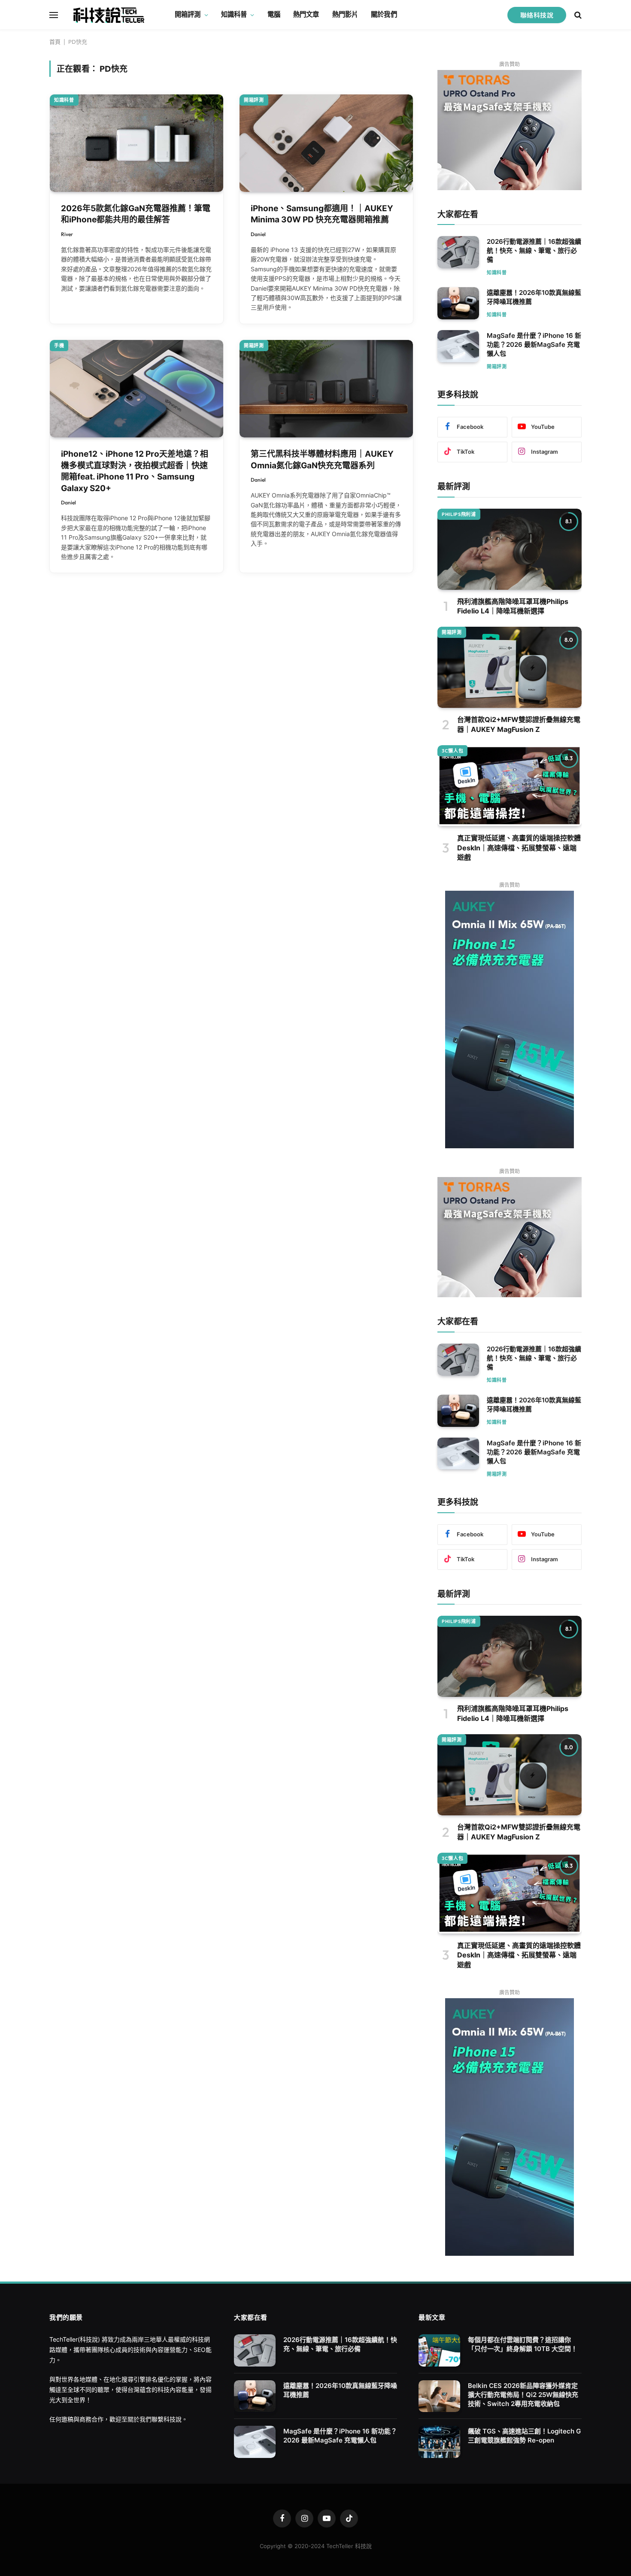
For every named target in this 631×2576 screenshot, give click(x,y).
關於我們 (384, 14)
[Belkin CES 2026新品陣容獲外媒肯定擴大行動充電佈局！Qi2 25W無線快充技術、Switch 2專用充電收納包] (439, 2396)
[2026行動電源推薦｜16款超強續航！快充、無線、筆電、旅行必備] (458, 252)
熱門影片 (345, 14)
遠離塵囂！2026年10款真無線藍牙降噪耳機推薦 (534, 297)
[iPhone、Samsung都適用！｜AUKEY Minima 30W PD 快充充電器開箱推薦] (326, 143)
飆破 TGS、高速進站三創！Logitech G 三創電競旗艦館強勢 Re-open (524, 2436)
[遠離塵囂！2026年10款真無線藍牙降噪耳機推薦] (458, 303)
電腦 (274, 14)
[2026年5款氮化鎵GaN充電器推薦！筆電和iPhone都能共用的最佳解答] (137, 143)
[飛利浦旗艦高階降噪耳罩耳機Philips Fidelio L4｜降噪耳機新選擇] (510, 549)
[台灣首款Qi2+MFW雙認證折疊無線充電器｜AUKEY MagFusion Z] (510, 667)
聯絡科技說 (537, 15)
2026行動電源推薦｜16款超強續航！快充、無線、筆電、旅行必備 (534, 250)
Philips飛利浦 (459, 514)
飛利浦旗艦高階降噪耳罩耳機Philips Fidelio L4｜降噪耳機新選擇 (513, 606)
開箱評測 (188, 14)
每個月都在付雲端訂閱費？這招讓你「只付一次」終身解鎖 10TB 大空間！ (523, 2344)
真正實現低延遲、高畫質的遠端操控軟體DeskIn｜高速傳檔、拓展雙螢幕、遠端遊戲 (519, 848)
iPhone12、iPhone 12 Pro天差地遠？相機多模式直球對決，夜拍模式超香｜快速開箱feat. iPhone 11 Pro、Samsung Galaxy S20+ (135, 471)
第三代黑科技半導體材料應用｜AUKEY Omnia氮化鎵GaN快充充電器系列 (322, 460)
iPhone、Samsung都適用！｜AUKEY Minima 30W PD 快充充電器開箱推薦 (322, 214)
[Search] (577, 15)
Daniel (258, 234)
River (67, 234)
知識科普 (234, 14)
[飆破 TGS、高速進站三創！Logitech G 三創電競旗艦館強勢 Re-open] (439, 2442)
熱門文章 (306, 14)
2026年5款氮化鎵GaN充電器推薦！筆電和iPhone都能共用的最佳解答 (136, 214)
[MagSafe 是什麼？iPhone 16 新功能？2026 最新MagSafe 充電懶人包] (458, 346)
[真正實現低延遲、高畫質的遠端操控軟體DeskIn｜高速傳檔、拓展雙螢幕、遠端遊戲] (510, 786)
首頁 (55, 42)
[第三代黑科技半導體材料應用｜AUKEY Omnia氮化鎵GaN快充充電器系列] (326, 389)
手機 (59, 346)
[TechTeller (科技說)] (109, 15)
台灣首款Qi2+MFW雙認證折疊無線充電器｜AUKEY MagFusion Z (519, 724)
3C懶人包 (452, 751)
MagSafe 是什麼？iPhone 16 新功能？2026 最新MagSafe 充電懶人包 (534, 344)
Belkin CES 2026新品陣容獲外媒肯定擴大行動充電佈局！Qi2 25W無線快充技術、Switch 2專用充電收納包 (523, 2395)
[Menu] (54, 15)
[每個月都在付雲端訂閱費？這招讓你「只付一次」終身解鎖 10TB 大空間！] (439, 2350)
